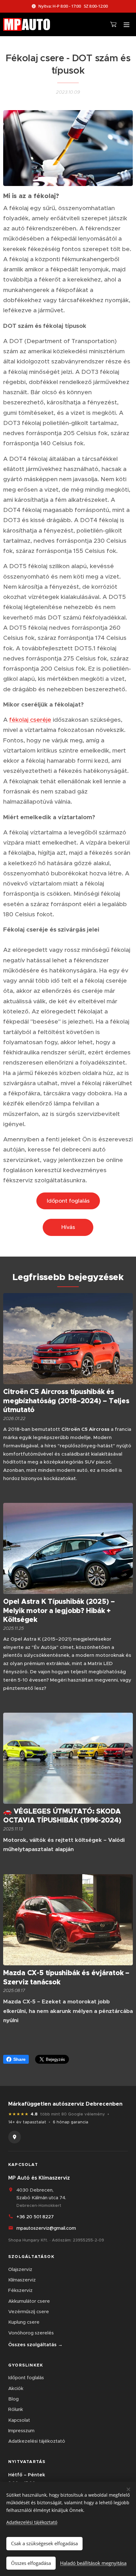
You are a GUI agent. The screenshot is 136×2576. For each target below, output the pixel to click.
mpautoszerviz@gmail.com (46, 2228)
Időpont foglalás (26, 2377)
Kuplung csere (24, 2322)
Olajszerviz (20, 2269)
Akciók (16, 2388)
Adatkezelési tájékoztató (37, 2441)
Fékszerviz (20, 2290)
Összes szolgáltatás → (35, 2344)
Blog (13, 2399)
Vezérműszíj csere (29, 2311)
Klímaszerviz (22, 2280)
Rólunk (16, 2409)
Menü (127, 24)
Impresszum (21, 2430)
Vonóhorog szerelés (31, 2333)
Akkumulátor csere (29, 2301)
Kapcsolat (19, 2420)
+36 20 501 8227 (35, 2217)
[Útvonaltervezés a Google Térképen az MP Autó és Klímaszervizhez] (15, 2137)
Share (19, 2059)
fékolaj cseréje (30, 720)
